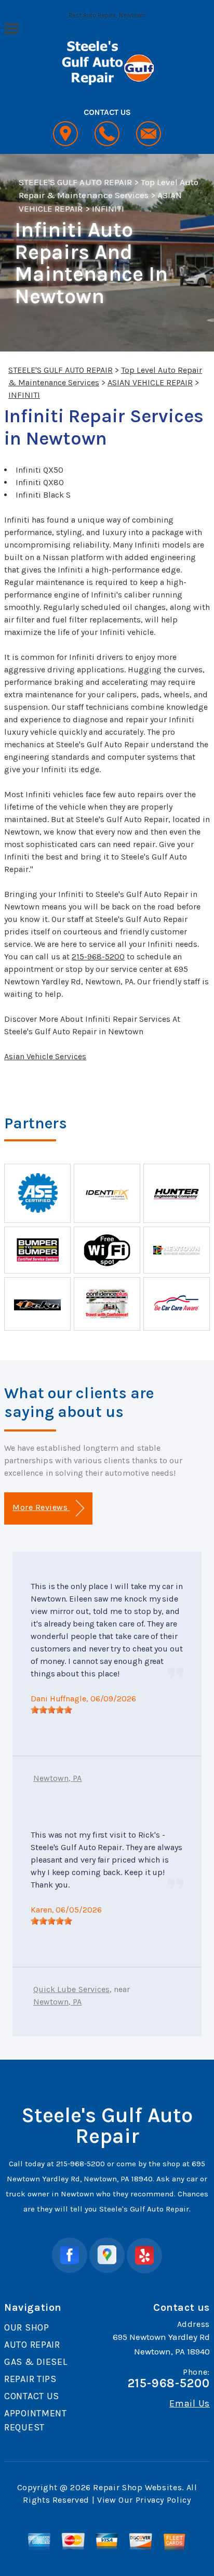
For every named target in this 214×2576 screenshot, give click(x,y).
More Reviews (41, 1507)
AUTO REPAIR (32, 2345)
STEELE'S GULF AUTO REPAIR (75, 182)
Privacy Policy (163, 2500)
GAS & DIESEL (36, 2362)
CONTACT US (32, 2396)
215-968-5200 (98, 957)
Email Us (190, 2403)
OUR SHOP (27, 2327)
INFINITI (108, 209)
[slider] (51, 1710)
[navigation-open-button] (11, 28)
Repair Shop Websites (137, 2487)
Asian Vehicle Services (45, 1056)
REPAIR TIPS (30, 2379)
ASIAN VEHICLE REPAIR (150, 382)
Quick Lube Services (71, 1989)
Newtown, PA (58, 1778)
